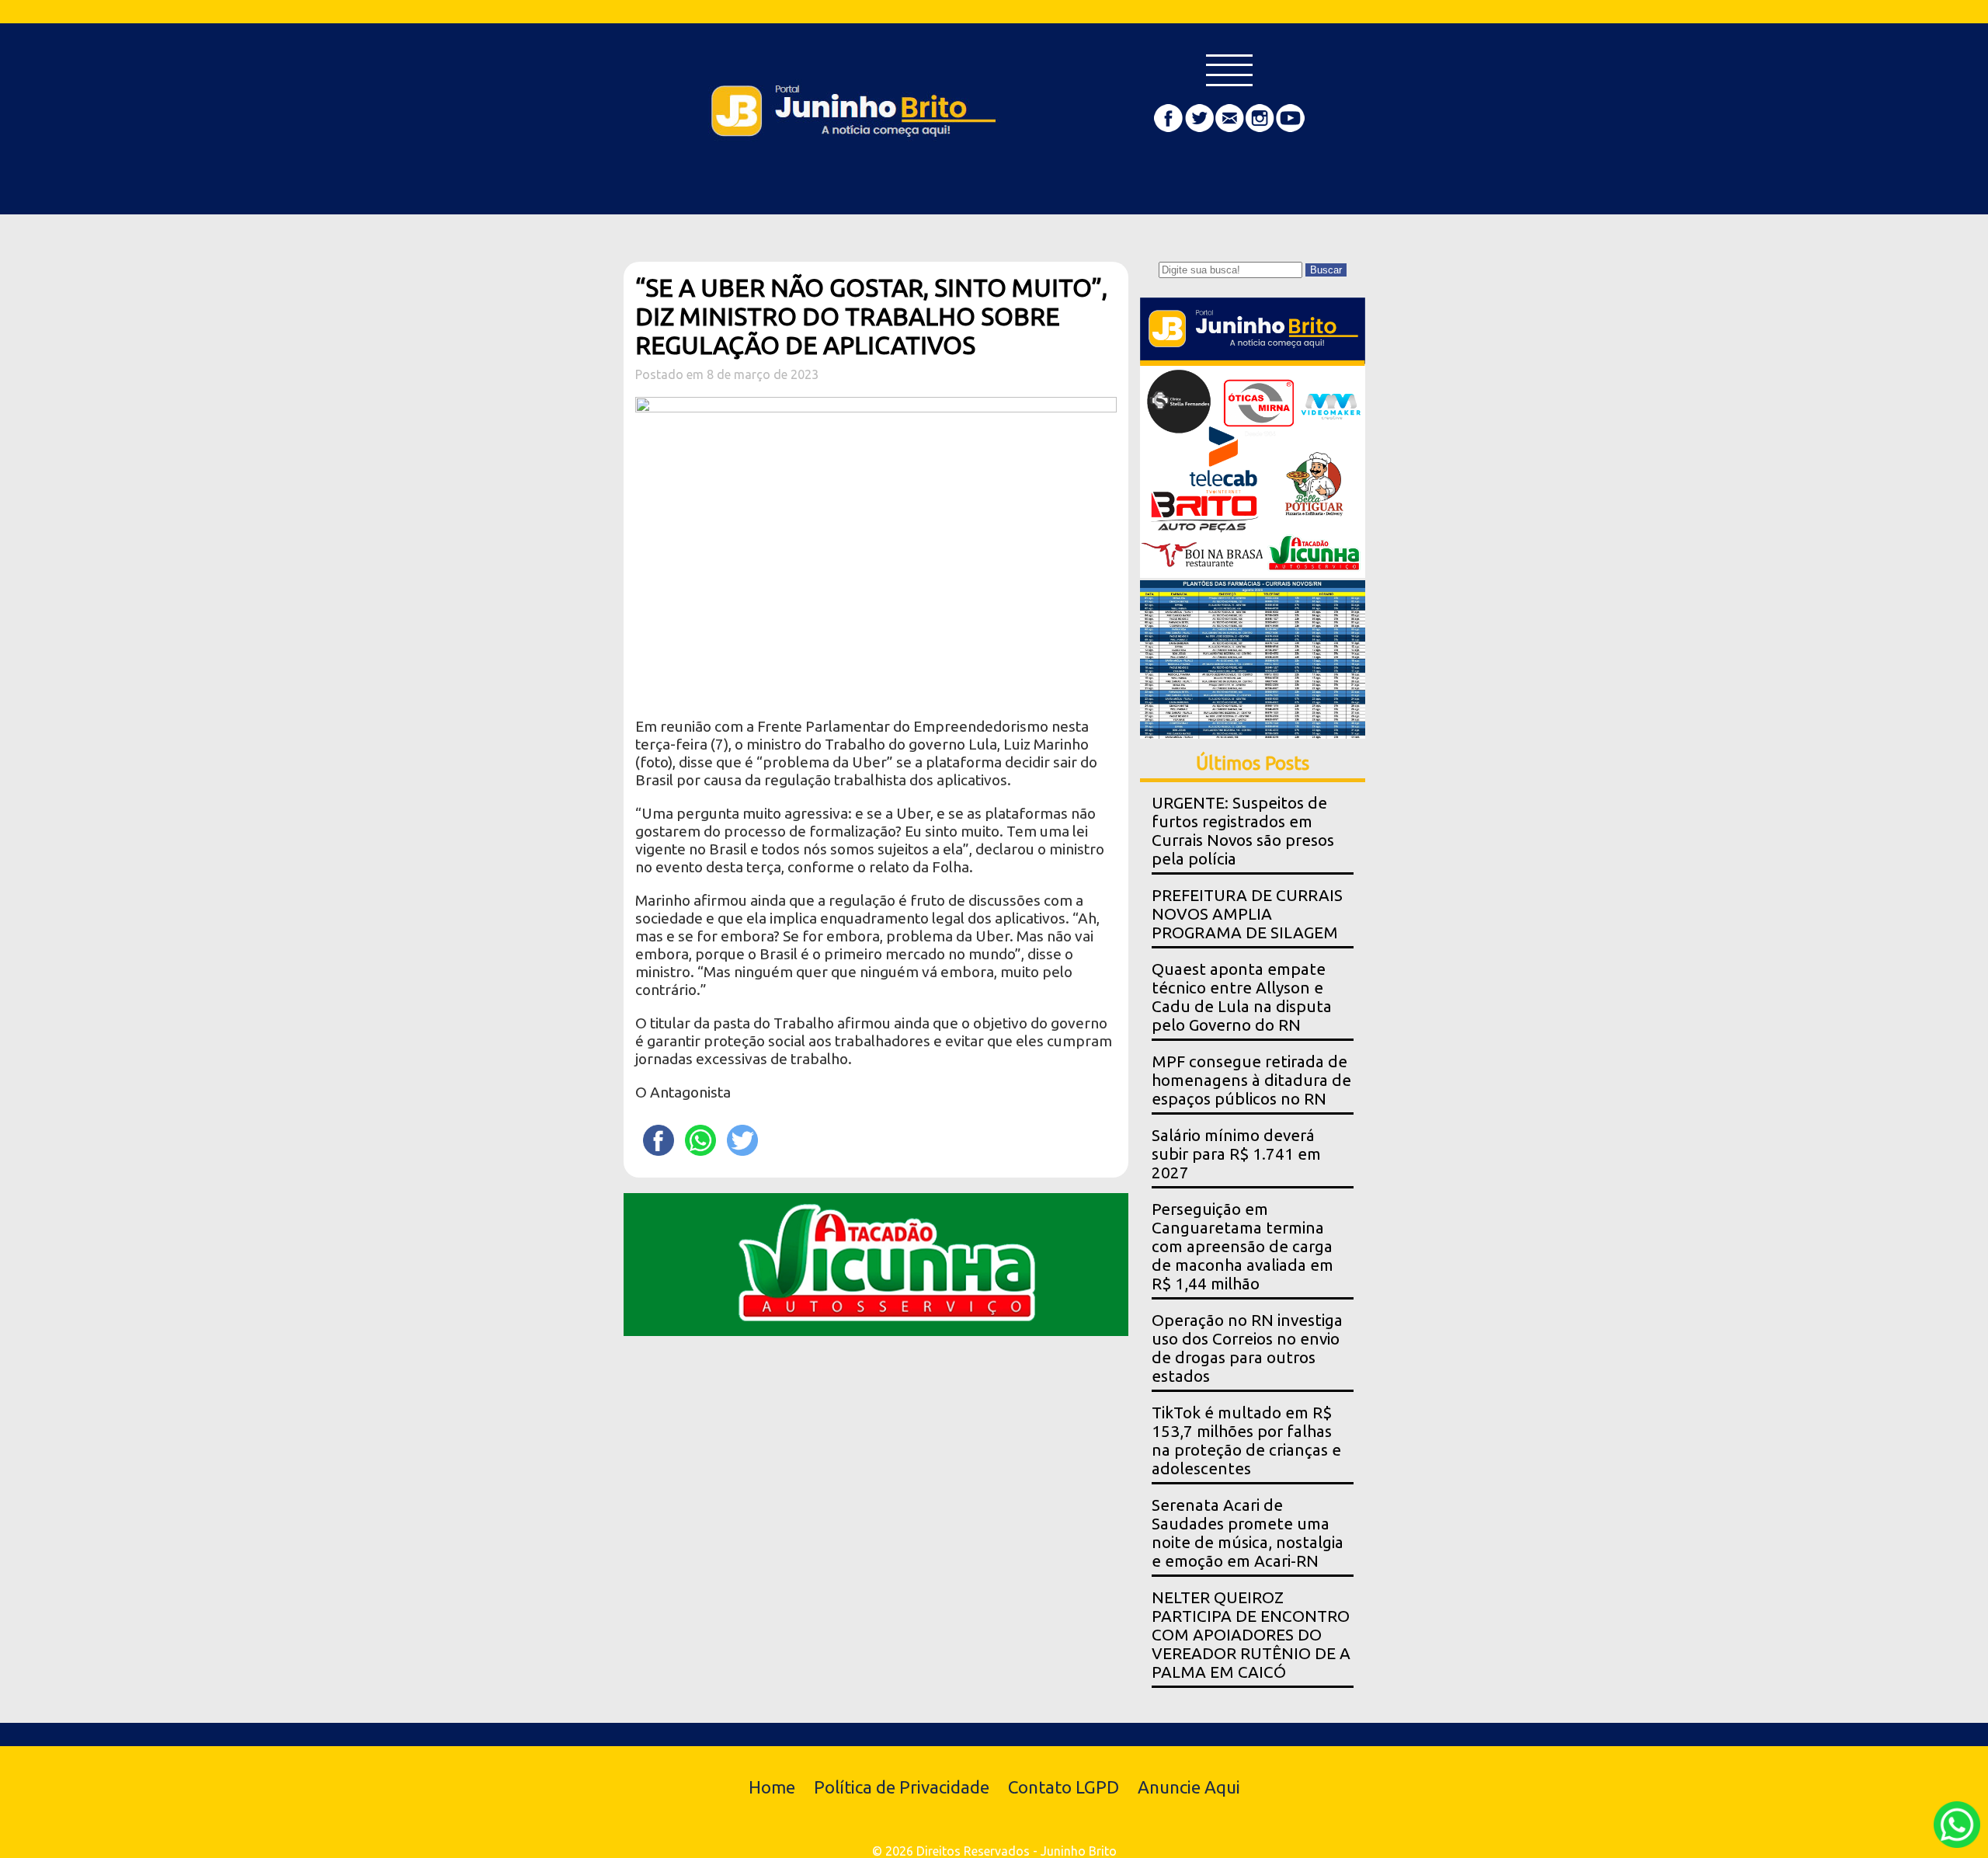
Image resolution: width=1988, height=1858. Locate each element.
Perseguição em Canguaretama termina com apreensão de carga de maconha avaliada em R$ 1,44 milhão (1242, 1246)
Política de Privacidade (902, 1787)
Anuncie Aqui (1189, 1787)
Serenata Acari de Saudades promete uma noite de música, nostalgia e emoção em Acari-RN (1248, 1533)
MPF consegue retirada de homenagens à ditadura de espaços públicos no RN (1251, 1080)
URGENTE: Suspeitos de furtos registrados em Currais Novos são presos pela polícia (1243, 831)
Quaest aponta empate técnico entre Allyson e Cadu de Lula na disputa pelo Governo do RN (1242, 997)
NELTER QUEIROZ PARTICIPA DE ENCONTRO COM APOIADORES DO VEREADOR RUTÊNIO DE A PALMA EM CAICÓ (1251, 1635)
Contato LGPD (1064, 1787)
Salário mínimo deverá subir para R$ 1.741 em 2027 (1236, 1154)
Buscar (1326, 270)
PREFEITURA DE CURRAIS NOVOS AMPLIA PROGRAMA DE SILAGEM (1247, 914)
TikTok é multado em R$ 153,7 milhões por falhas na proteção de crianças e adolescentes (1246, 1440)
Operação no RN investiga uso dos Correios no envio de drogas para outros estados (1247, 1348)
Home (772, 1787)
